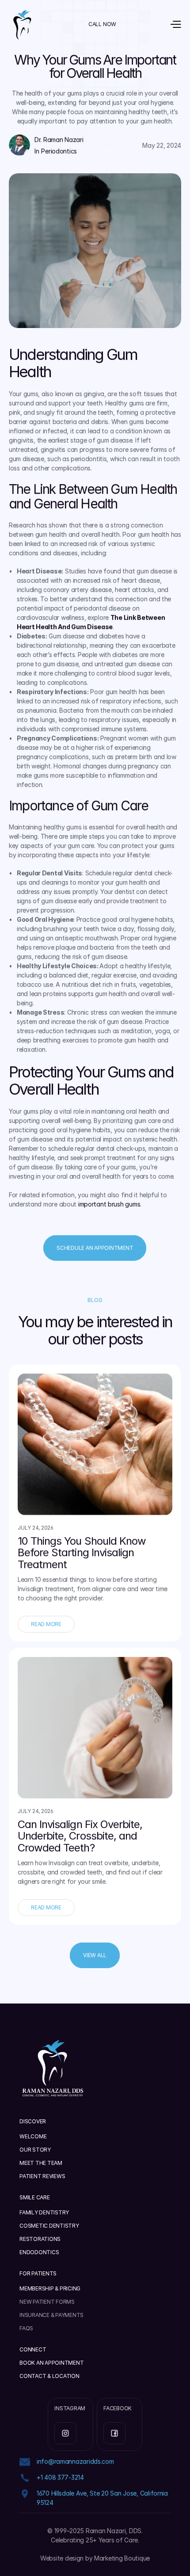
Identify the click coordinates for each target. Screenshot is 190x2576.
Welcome (33, 2136)
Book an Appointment (51, 2363)
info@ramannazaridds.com (75, 2461)
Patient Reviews (42, 2176)
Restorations (40, 2239)
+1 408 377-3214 (60, 2477)
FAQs (26, 2328)
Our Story (35, 2150)
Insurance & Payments (51, 2315)
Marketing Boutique (122, 2558)
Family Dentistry (44, 2212)
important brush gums (109, 1204)
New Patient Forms (47, 2302)
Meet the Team (41, 2163)
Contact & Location (49, 2376)
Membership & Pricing (50, 2288)
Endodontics (39, 2252)
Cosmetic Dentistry (49, 2226)
